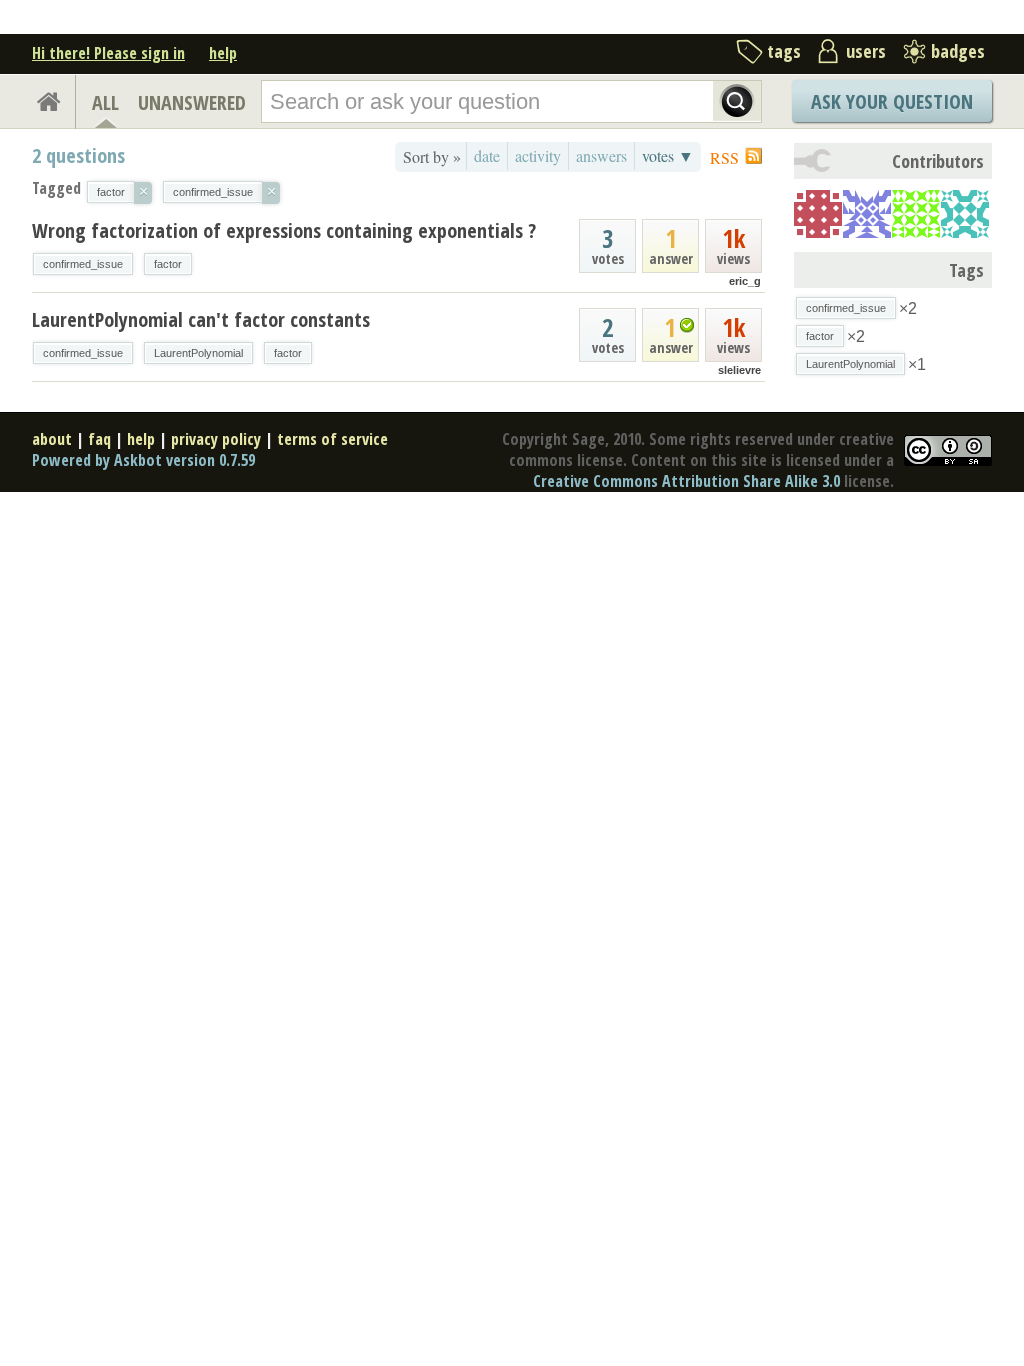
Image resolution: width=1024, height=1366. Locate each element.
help (223, 53)
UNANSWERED (192, 102)
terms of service (332, 439)
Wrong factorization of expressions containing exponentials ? (284, 230)
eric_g (745, 281)
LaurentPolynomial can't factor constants (201, 319)
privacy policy (216, 439)
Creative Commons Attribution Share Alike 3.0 (686, 481)
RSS (724, 157)
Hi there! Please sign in (108, 53)
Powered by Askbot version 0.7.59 (143, 460)
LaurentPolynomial (198, 353)
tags (784, 51)
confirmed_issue (83, 264)
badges (958, 51)
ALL (105, 102)
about (52, 439)
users (866, 51)
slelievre (739, 370)
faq (99, 439)
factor (168, 264)
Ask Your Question (892, 101)
